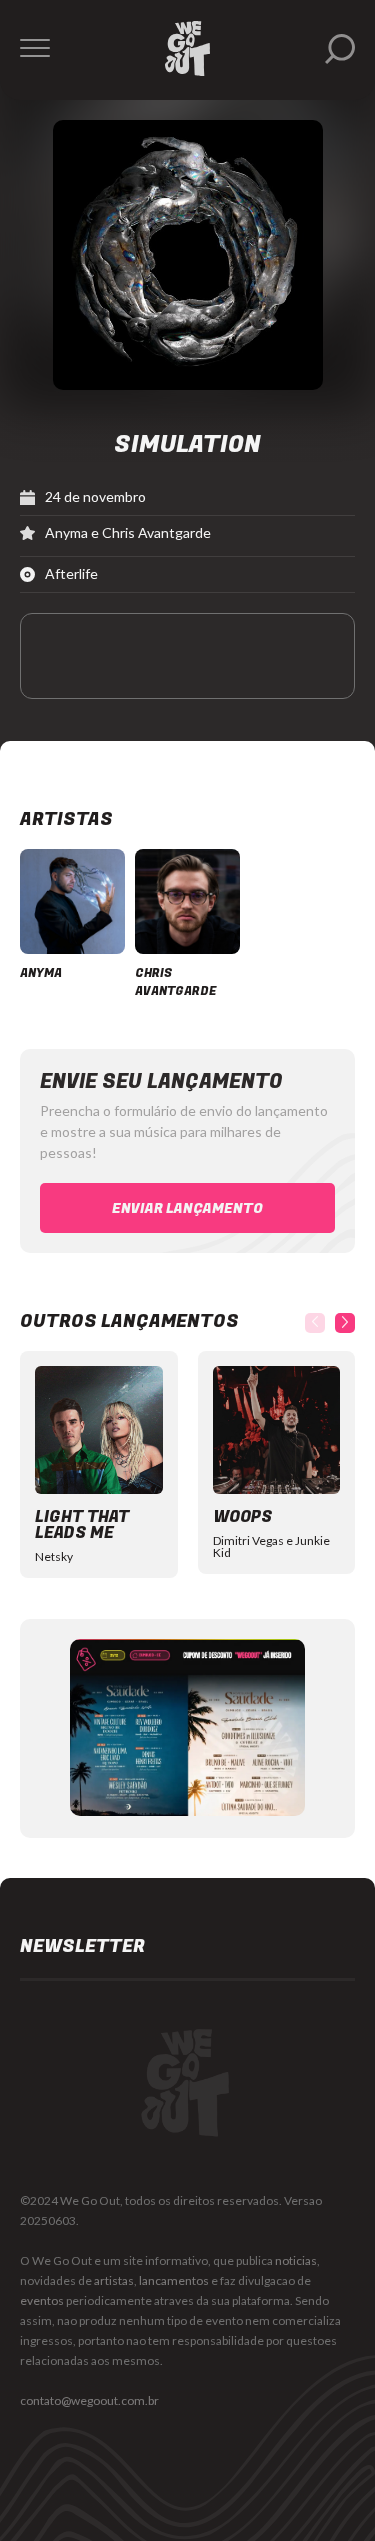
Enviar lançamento (187, 1208)
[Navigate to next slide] (345, 1323)
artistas (114, 2280)
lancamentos (174, 2280)
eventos (42, 2300)
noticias (296, 2260)
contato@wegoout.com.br (89, 2400)
